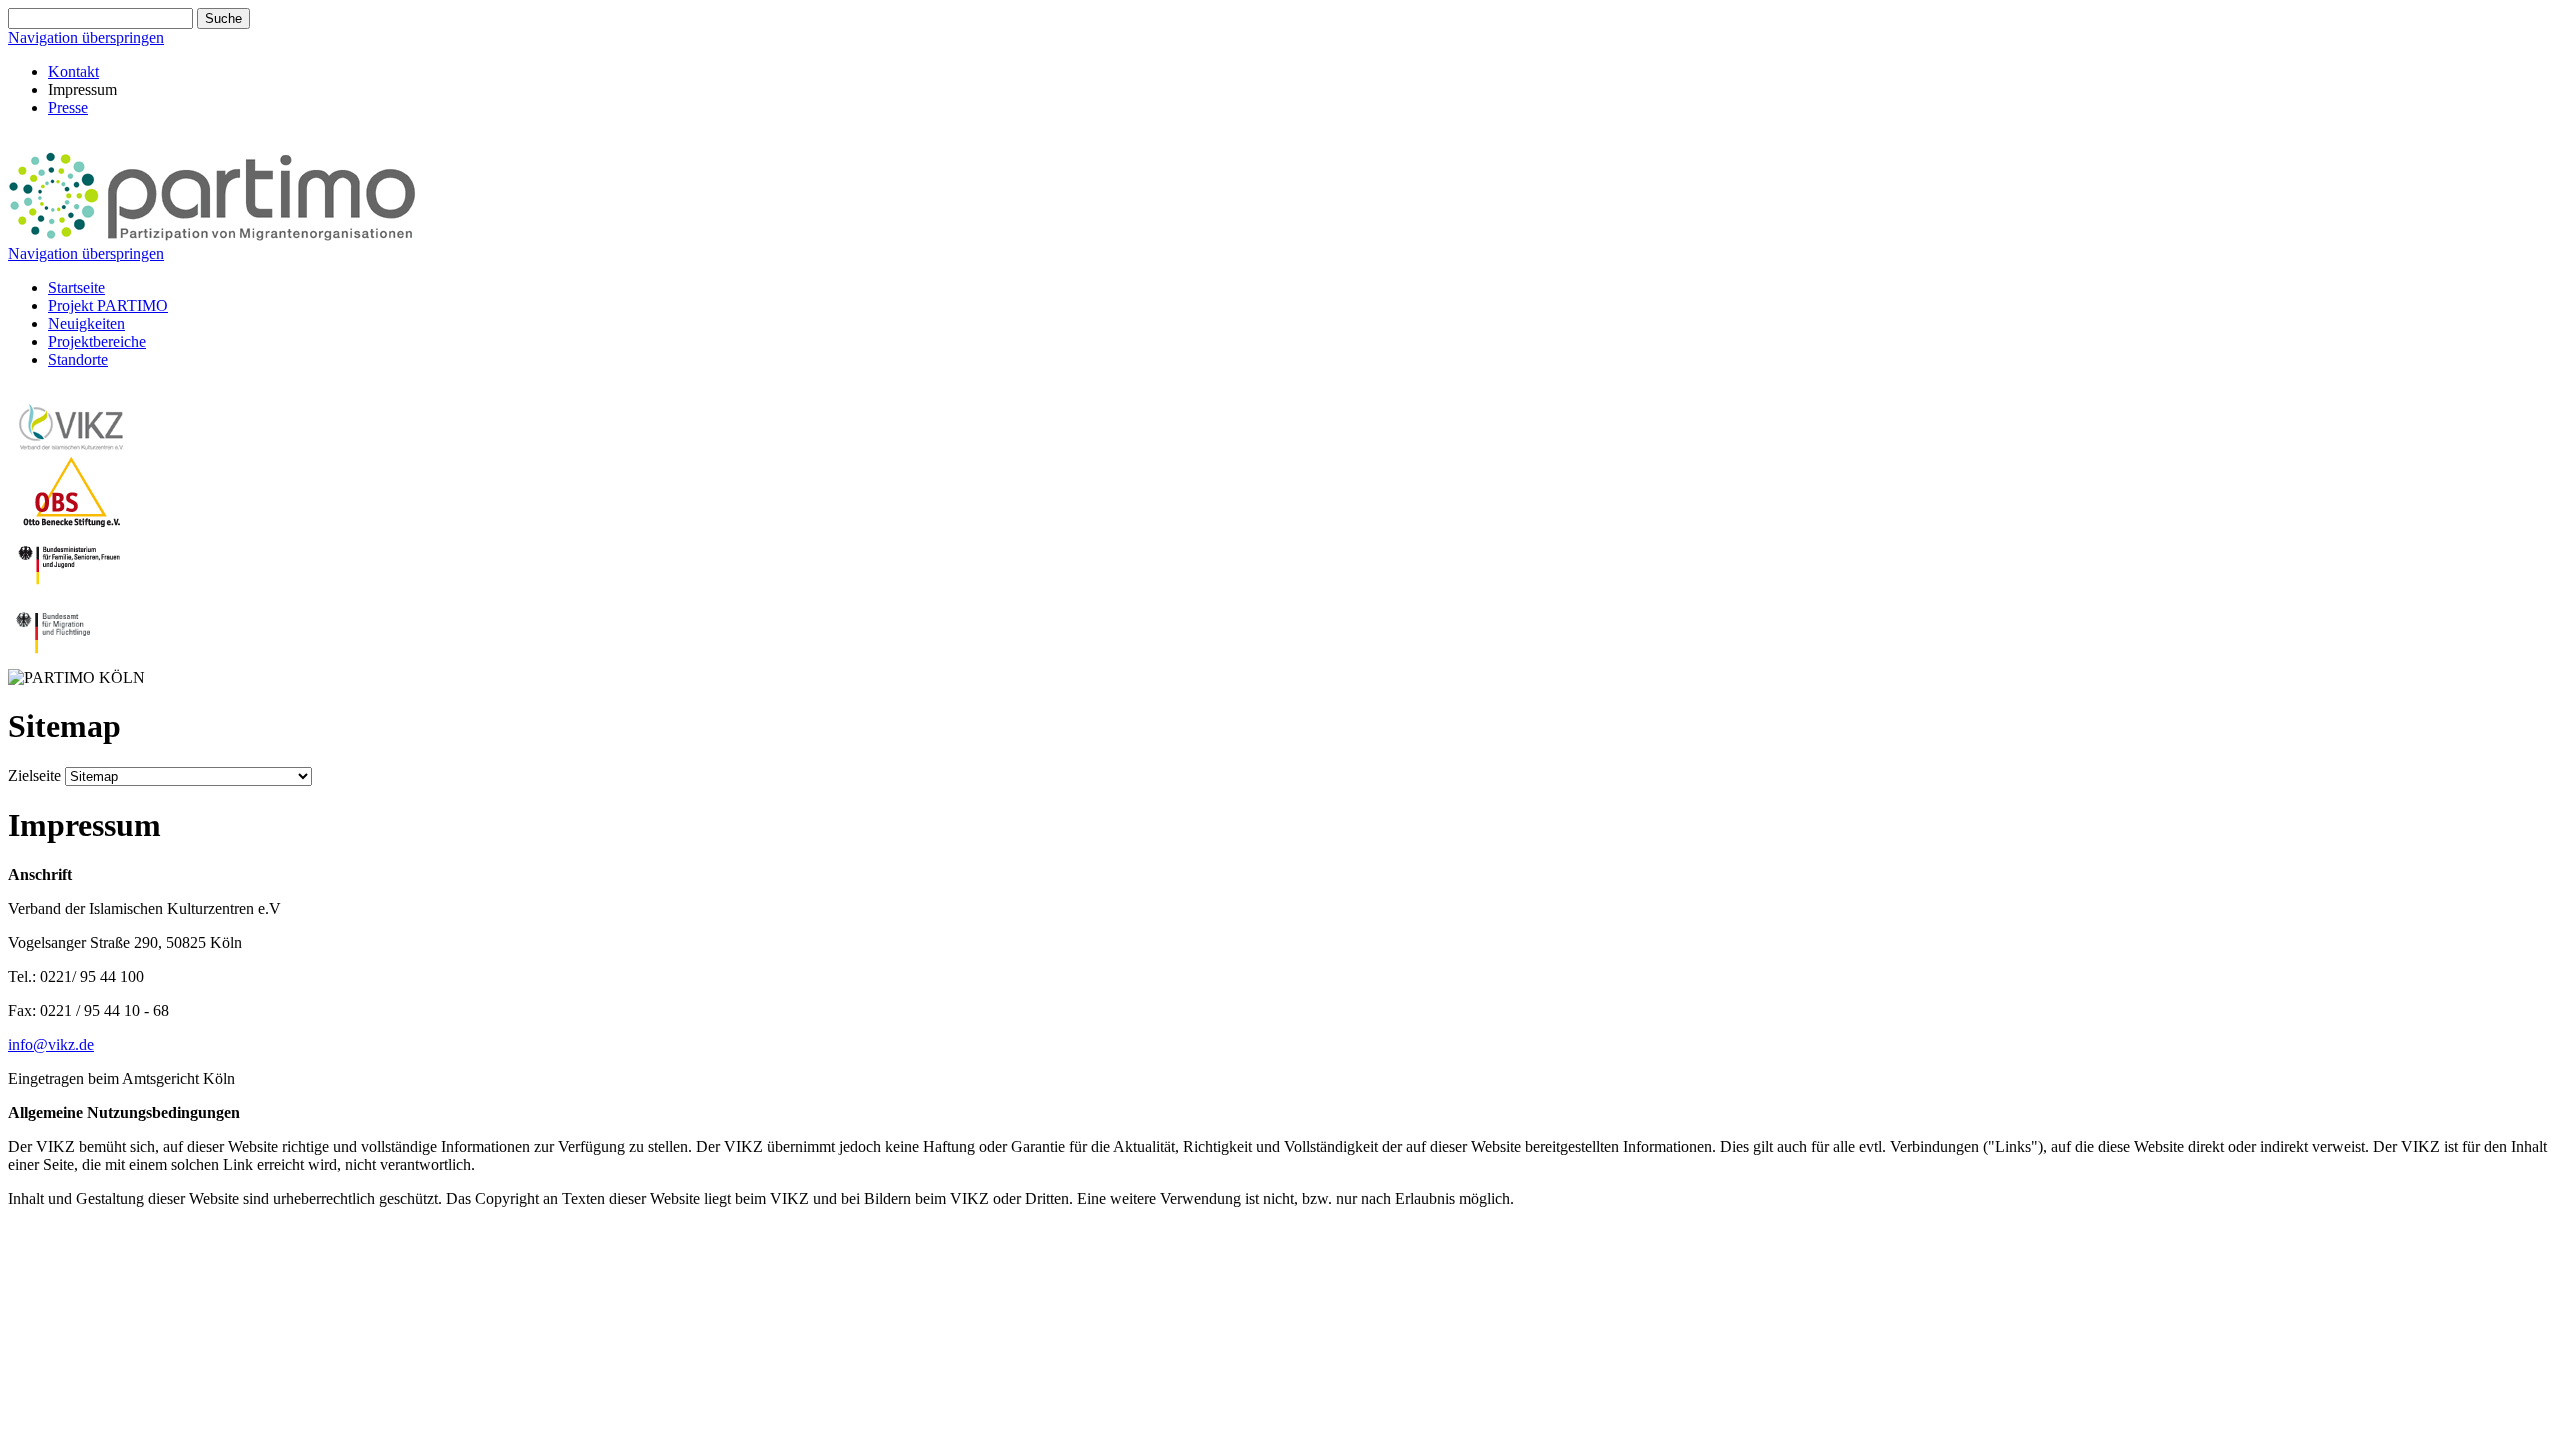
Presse (68, 107)
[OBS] (73, 521)
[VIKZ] (73, 447)
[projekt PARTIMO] (212, 235)
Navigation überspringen (86, 37)
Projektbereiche (97, 341)
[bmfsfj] (73, 590)
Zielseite (34, 775)
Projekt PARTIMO (108, 305)
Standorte (78, 359)
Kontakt (73, 71)
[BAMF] (73, 659)
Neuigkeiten (86, 323)
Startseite (76, 287)
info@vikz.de (51, 1044)
